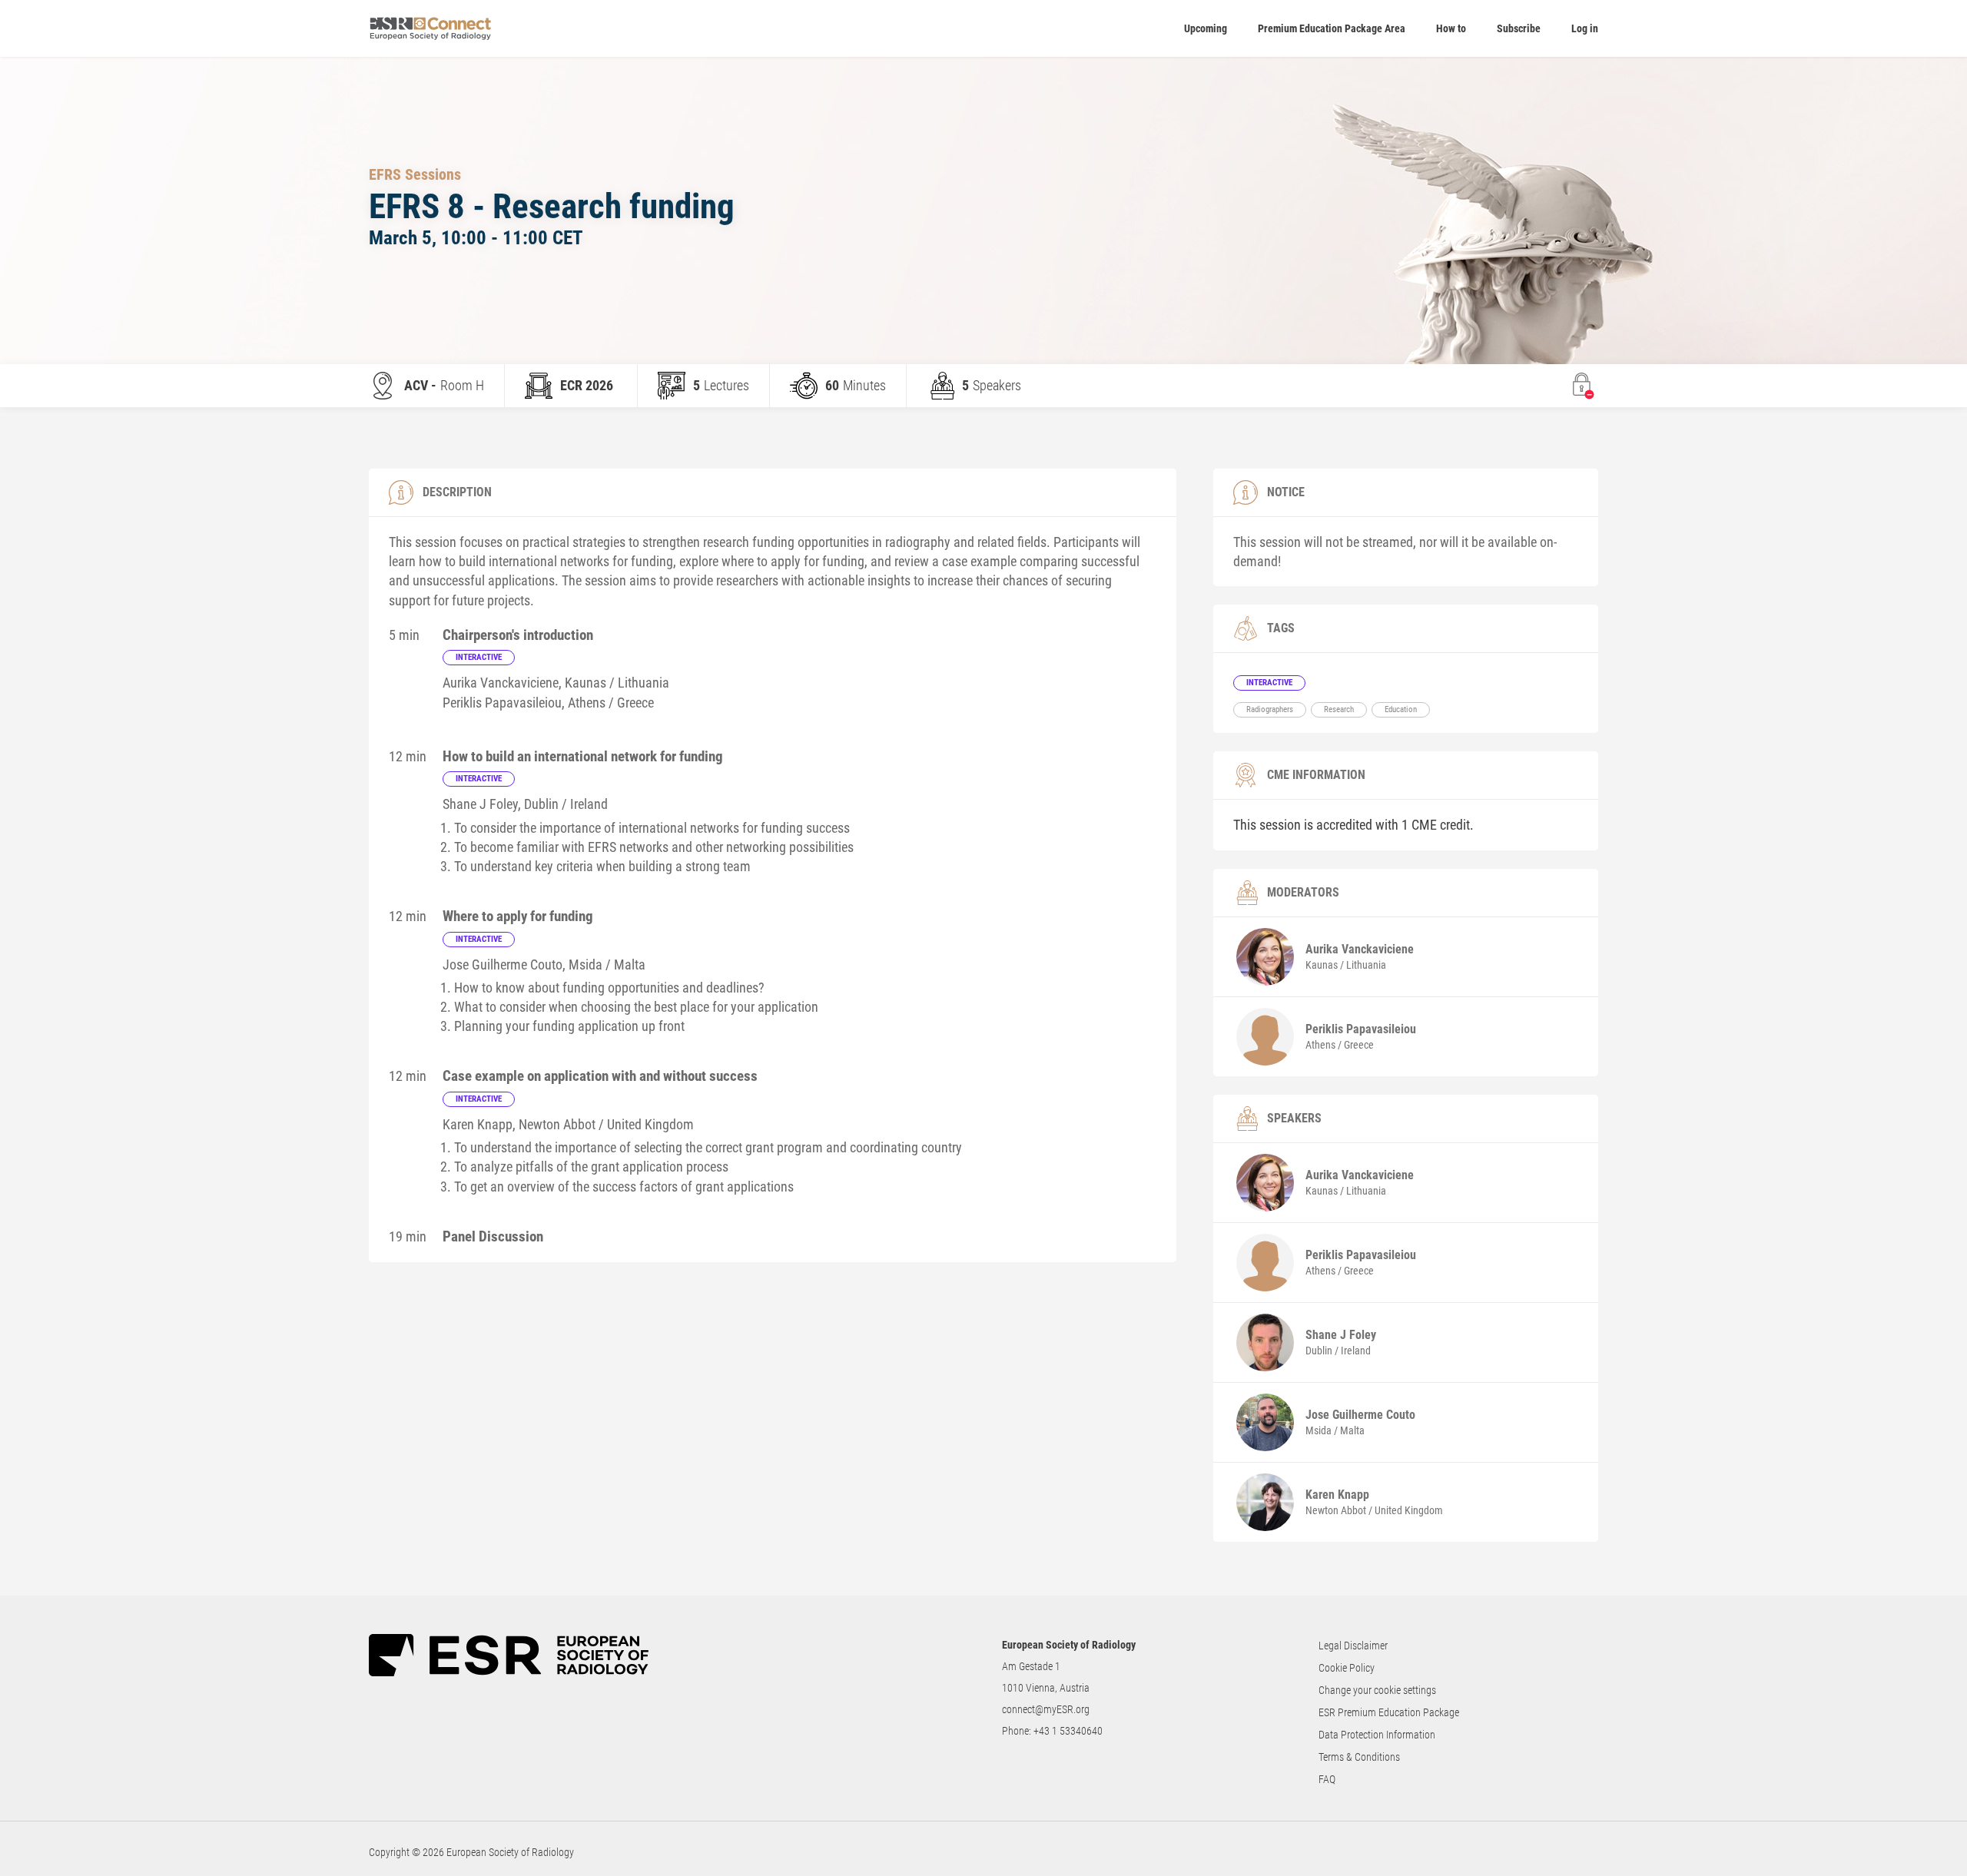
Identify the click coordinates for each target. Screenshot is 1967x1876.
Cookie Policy (1347, 1668)
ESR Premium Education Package (1389, 1712)
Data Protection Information (1377, 1735)
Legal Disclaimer (1353, 1646)
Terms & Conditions (1359, 1757)
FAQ (1327, 1779)
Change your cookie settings (1377, 1690)
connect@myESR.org (1046, 1709)
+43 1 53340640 (1068, 1731)
